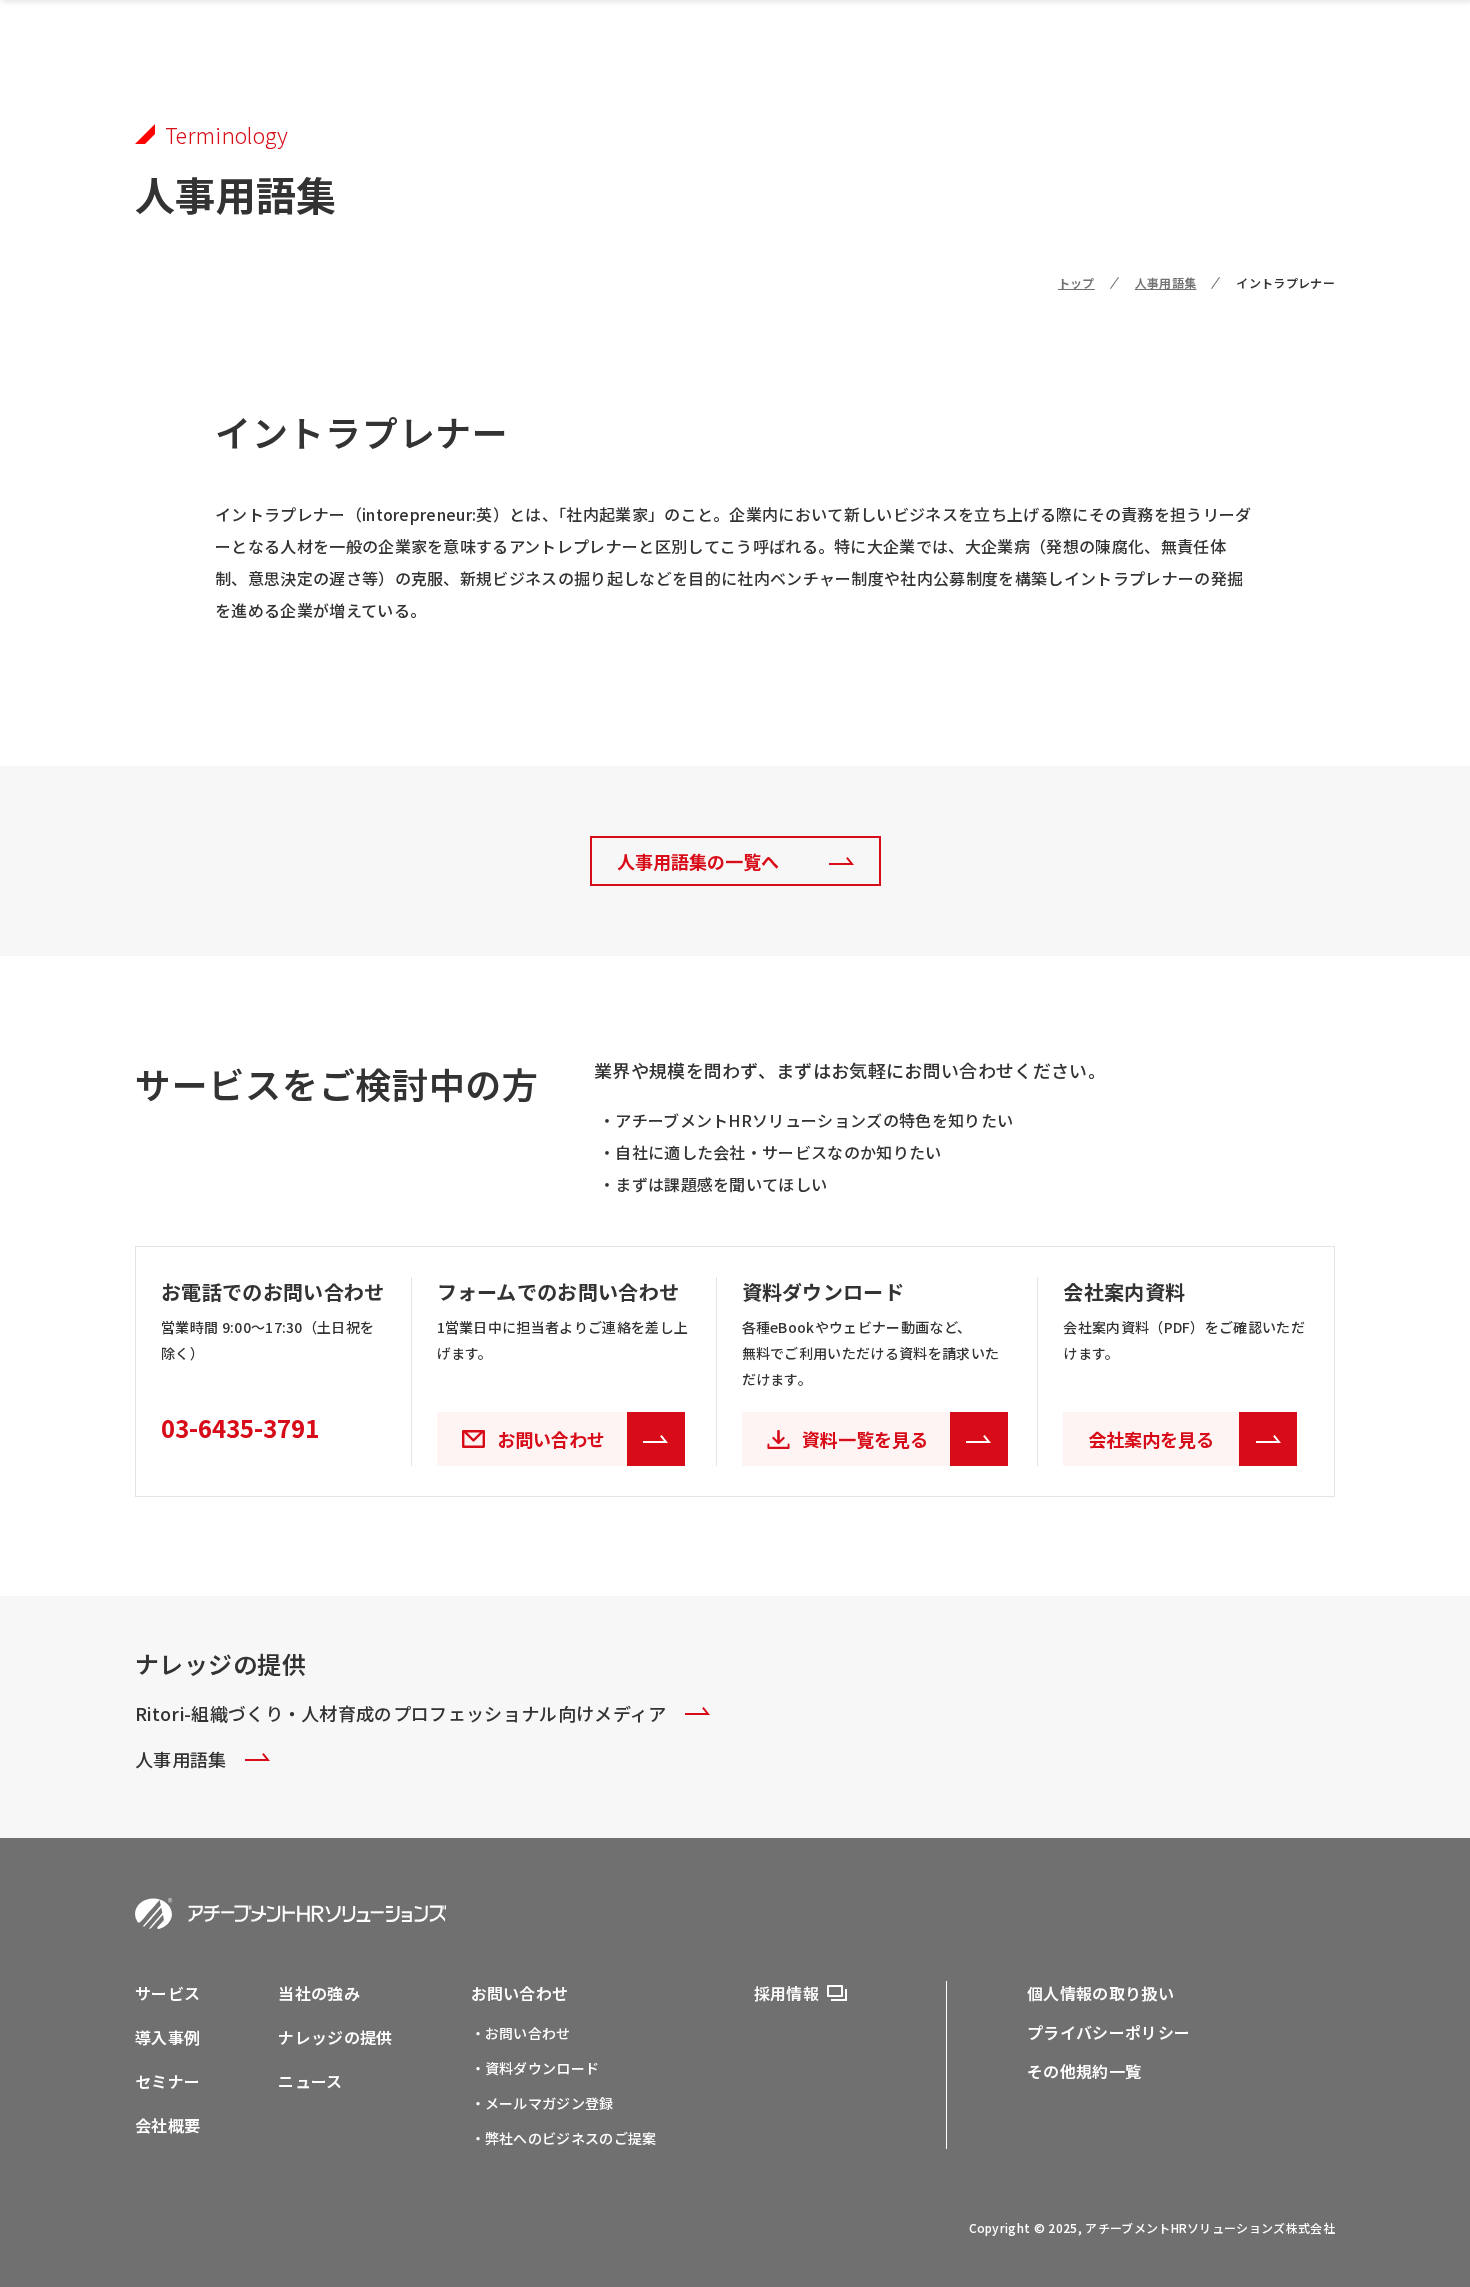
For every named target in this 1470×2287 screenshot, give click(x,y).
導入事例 (167, 2037)
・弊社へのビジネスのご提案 (564, 2138)
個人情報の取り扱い (1100, 1993)
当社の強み (319, 1993)
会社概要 (167, 2125)
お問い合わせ (520, 1993)
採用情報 (786, 1993)
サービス (167, 1993)
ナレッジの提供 (335, 2037)
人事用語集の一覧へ (698, 861)
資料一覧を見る (865, 1439)
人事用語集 (1166, 282)
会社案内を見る (1151, 1439)
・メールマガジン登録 (542, 2103)
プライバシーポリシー (1108, 2032)
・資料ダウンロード (535, 2068)
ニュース (310, 2081)
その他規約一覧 (1084, 2071)
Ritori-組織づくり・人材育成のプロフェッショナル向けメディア (401, 1713)
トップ (1076, 282)
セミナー (167, 2081)
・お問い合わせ (521, 2033)
